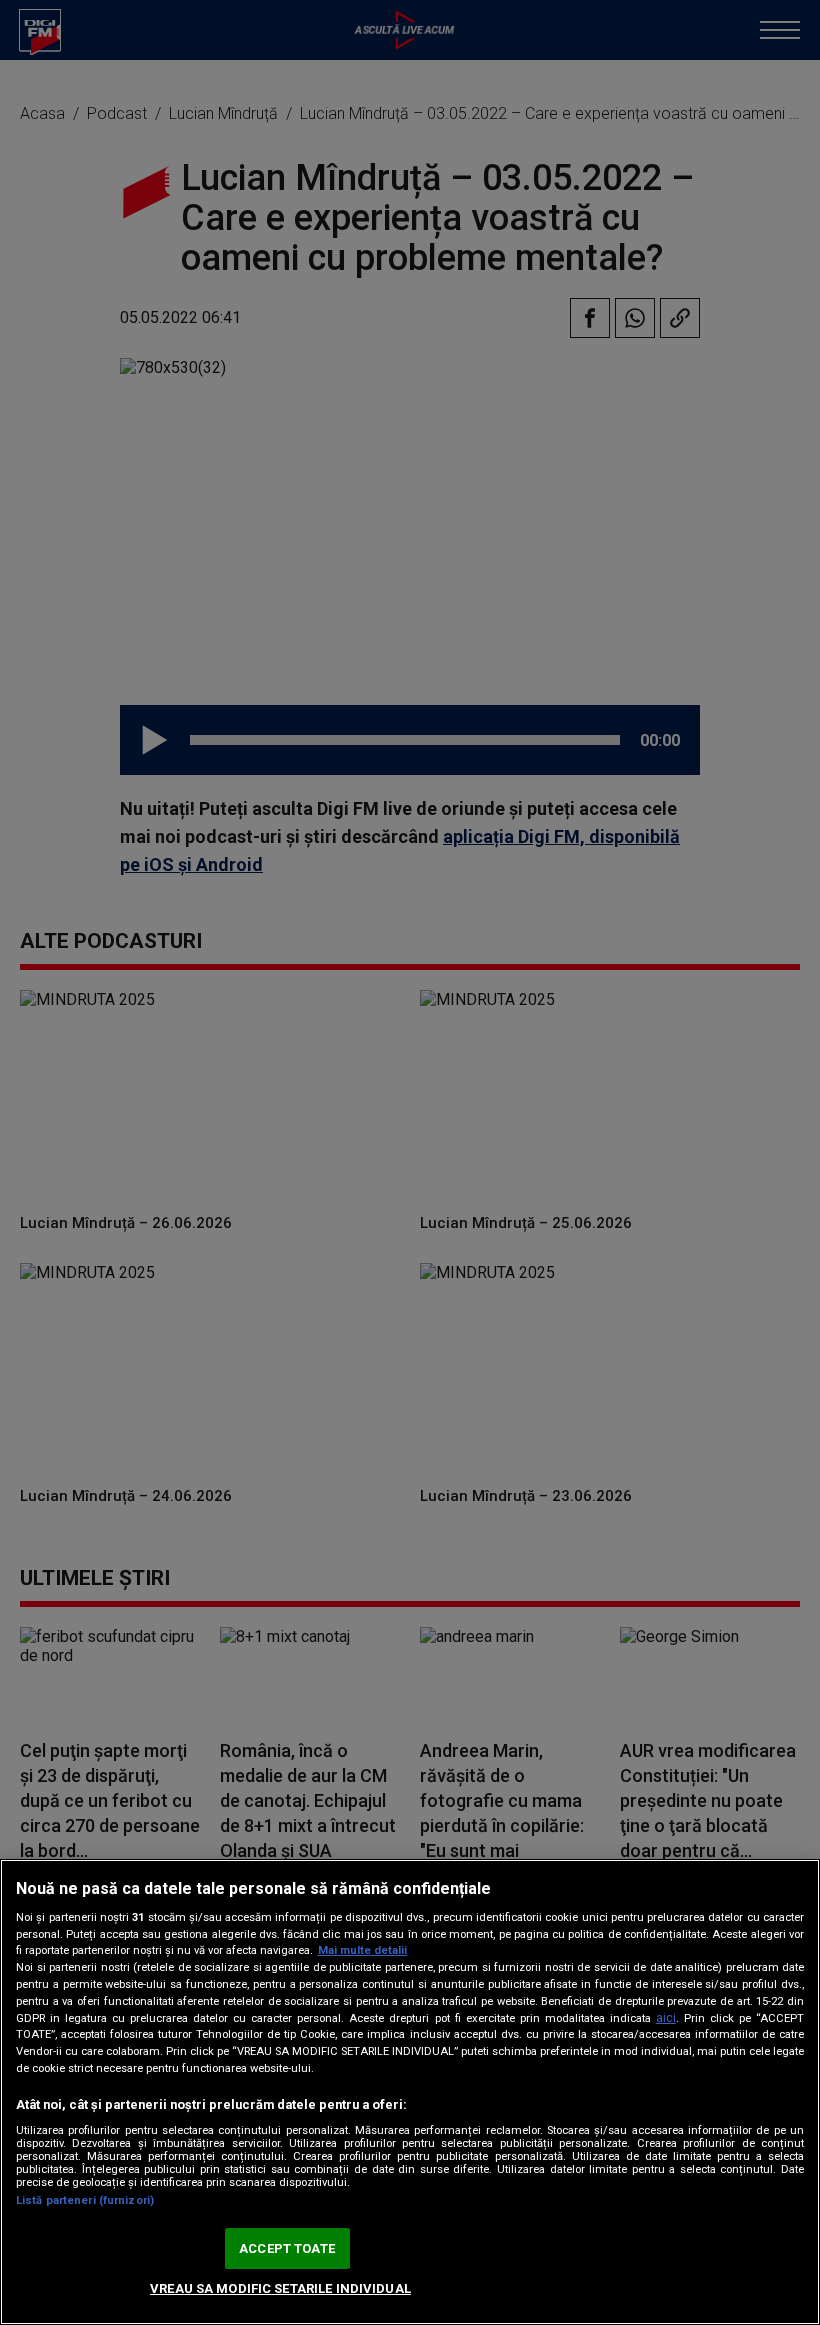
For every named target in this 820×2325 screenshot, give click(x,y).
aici (666, 2018)
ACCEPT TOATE (287, 2248)
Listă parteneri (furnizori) (85, 2200)
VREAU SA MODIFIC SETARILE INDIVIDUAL (280, 2288)
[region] (410, 2092)
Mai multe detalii (362, 1950)
